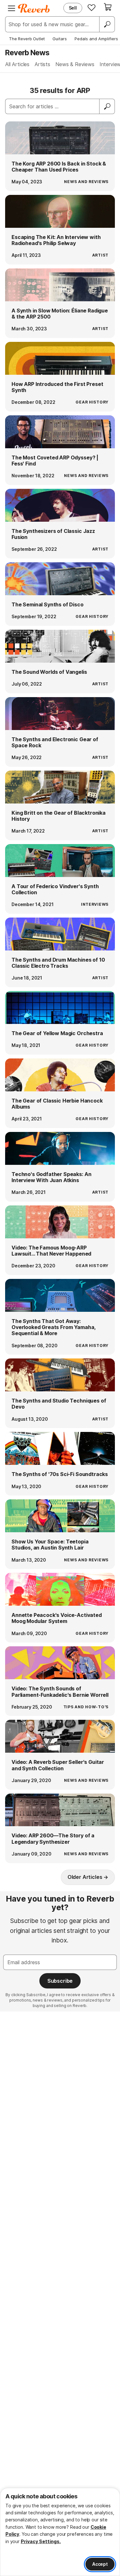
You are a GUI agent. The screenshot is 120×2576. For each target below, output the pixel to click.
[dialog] (60, 2532)
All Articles (17, 64)
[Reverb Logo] (34, 8)
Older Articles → (88, 1877)
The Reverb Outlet (27, 39)
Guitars (60, 39)
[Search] (107, 24)
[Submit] (107, 106)
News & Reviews (75, 64)
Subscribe (60, 1981)
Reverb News (27, 53)
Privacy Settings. (41, 2541)
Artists (42, 64)
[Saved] (92, 7)
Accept (100, 2564)
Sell (73, 8)
